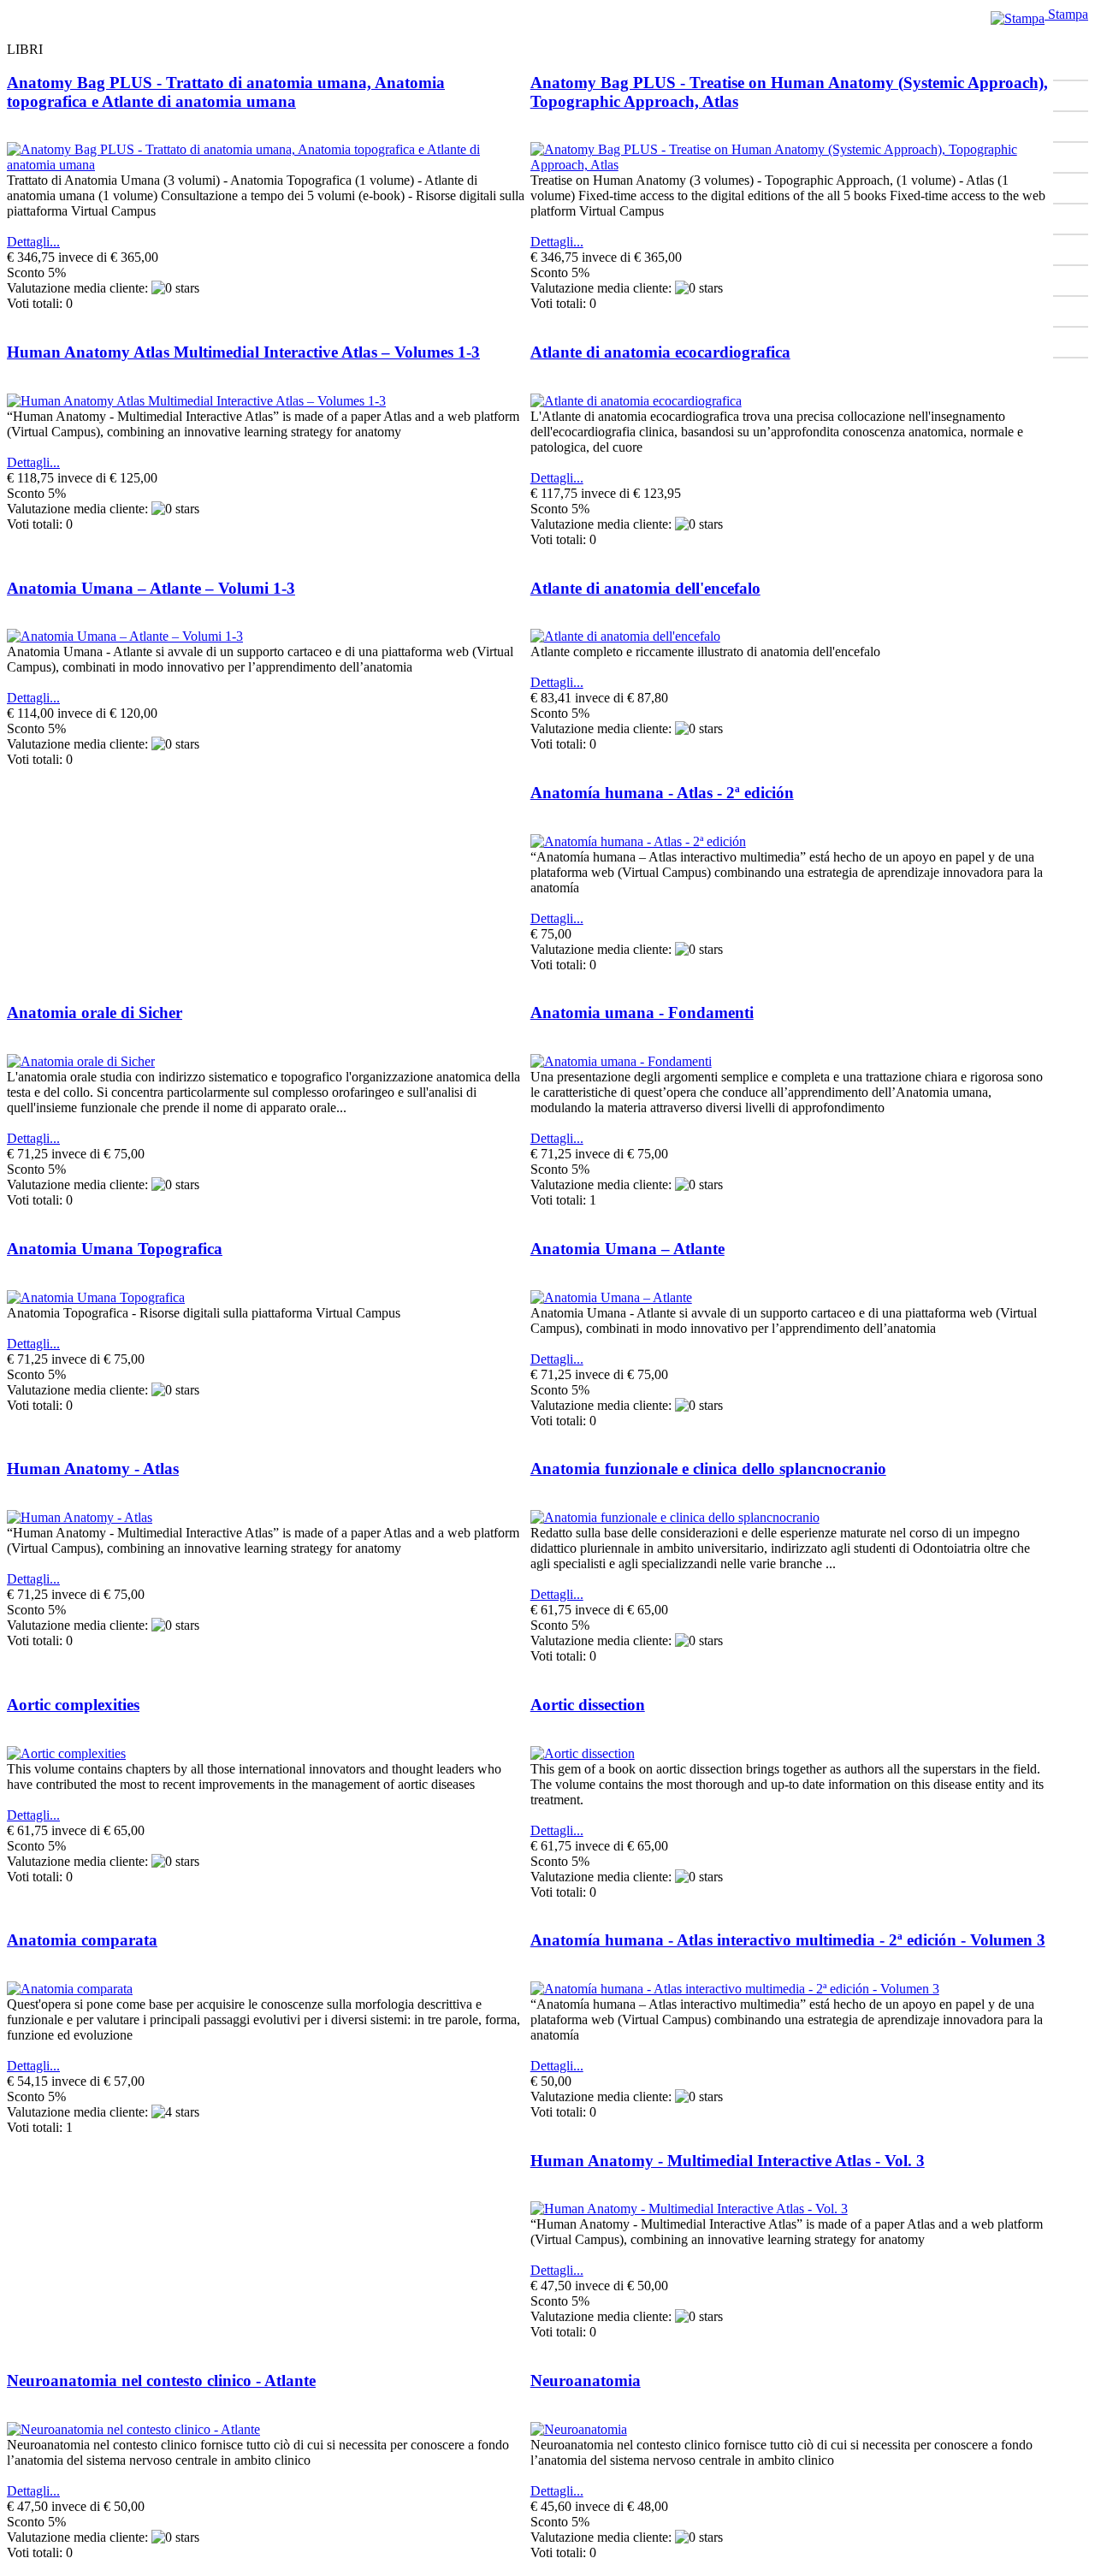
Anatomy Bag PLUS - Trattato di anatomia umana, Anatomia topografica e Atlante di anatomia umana (226, 92)
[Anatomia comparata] (70, 1989)
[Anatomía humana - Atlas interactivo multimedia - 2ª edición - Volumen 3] (735, 1989)
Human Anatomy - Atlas (93, 1469)
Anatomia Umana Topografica (115, 1249)
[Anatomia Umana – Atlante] (611, 1297)
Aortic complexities (73, 1705)
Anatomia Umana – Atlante (627, 1249)
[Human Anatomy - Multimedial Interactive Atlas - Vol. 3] (689, 2209)
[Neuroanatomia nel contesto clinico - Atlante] (133, 2429)
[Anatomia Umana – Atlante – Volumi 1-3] (125, 636)
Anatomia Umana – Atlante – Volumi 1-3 (151, 588)
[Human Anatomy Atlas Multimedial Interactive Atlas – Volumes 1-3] (196, 401)
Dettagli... (33, 242)
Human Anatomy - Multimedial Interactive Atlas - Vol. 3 (728, 2161)
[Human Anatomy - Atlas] (80, 1517)
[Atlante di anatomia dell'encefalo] (625, 636)
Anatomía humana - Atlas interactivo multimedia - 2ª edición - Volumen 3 (788, 1940)
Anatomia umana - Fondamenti (642, 1013)
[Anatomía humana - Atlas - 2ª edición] (638, 841)
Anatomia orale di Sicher (95, 1013)
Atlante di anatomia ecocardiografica (660, 352)
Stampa (1066, 14)
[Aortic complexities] (66, 1753)
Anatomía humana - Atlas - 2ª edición (662, 793)
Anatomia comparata (82, 1940)
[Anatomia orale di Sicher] (81, 1061)
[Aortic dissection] (583, 1753)
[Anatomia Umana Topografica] (96, 1297)
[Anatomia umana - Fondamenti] (621, 1061)
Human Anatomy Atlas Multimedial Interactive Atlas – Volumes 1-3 (243, 352)
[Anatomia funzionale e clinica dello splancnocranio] (675, 1517)
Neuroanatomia (586, 2381)
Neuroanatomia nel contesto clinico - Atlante (161, 2381)
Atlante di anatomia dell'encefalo (645, 588)
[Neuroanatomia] (579, 2429)
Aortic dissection (588, 1705)
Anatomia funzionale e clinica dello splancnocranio (708, 1469)
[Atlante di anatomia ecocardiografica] (636, 401)
